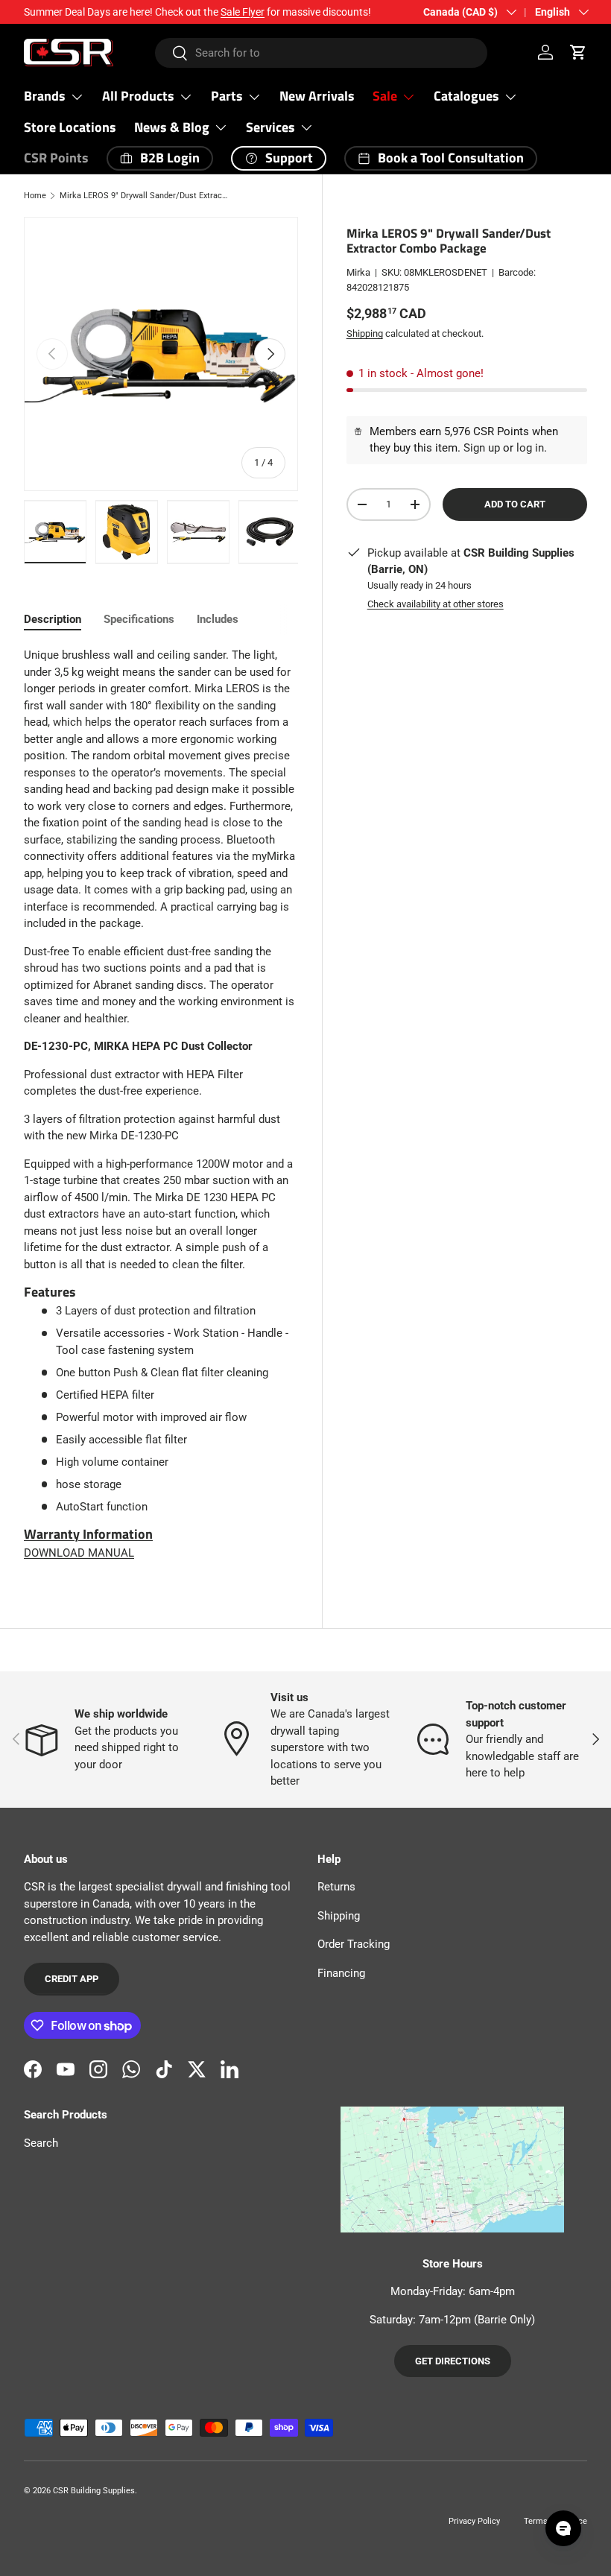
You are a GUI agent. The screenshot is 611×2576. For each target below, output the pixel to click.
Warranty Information (88, 1534)
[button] (578, 52)
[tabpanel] (161, 1104)
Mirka (358, 272)
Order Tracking (354, 1944)
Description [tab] (53, 619)
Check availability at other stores (436, 604)
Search (41, 2143)
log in (530, 448)
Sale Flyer (243, 12)
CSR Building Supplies (94, 2491)
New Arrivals (317, 96)
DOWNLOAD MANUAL (79, 1553)
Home (35, 196)
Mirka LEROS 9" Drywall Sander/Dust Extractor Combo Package (143, 196)
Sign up (482, 448)
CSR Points (56, 158)
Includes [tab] (218, 619)
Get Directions (453, 2361)
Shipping (365, 333)
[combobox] (322, 53)
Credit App (72, 1979)
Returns (336, 1887)
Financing (341, 1973)
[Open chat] (563, 2528)
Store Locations (70, 127)
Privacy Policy (474, 2521)
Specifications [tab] (139, 619)
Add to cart (515, 504)
